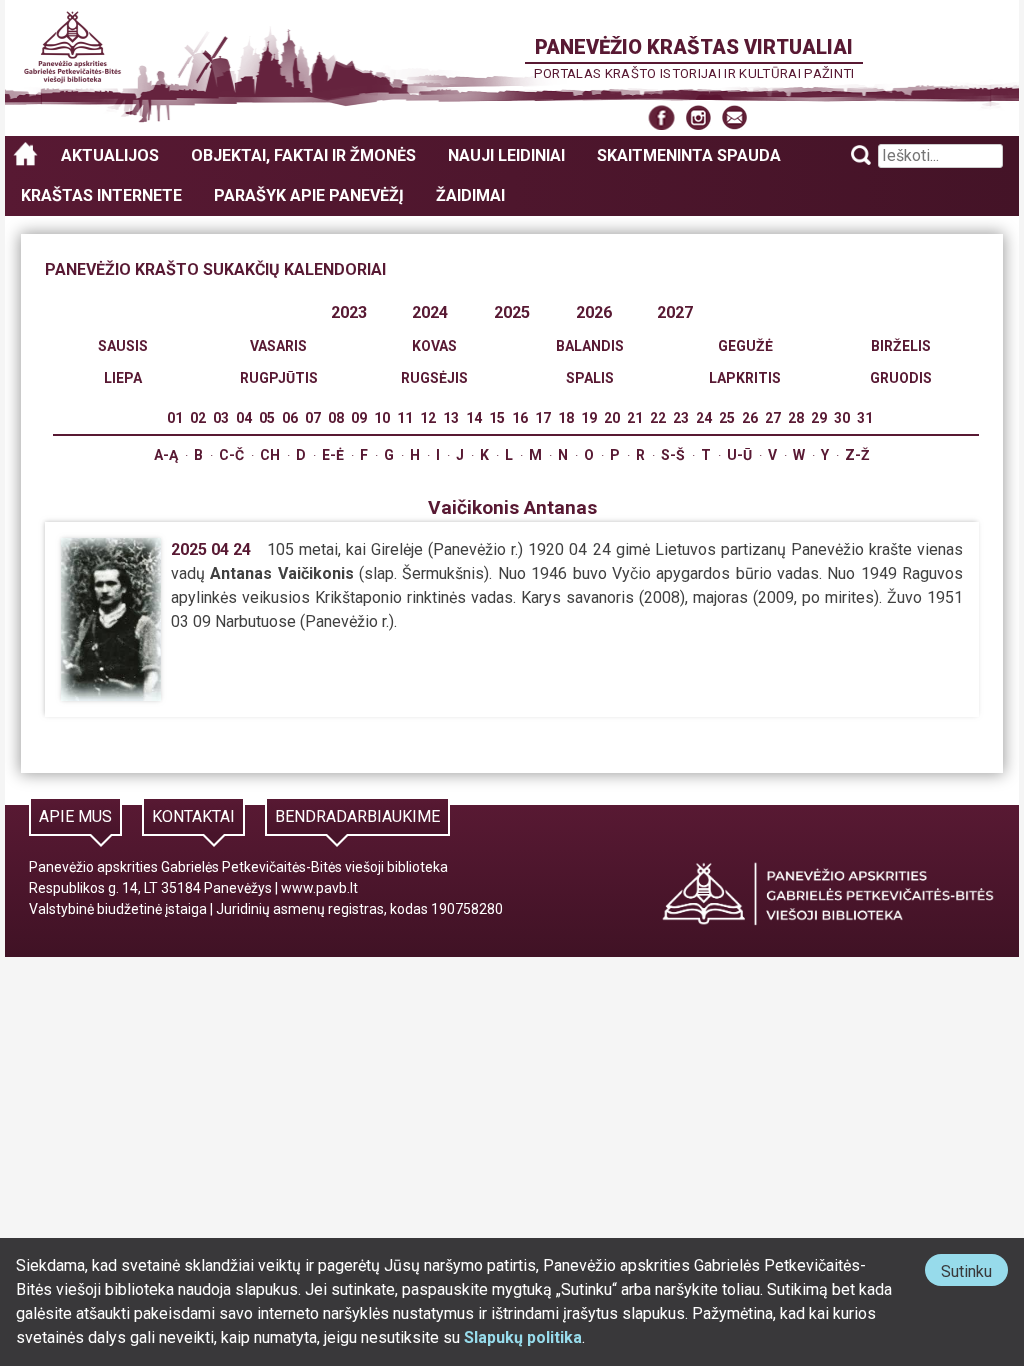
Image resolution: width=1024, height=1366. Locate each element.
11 (405, 418)
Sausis (123, 346)
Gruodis (901, 378)
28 (796, 418)
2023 (349, 312)
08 (336, 418)
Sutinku (974, 1273)
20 (612, 418)
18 (566, 418)
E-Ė (333, 455)
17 (543, 418)
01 (175, 418)
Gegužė (745, 346)
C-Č (231, 455)
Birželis (901, 346)
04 (244, 418)
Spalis (590, 378)
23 (681, 418)
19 (589, 418)
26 (750, 418)
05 (267, 418)
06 (290, 418)
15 (497, 418)
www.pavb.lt (319, 888)
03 (221, 418)
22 (658, 418)
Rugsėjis (434, 378)
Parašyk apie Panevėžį (309, 195)
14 (474, 418)
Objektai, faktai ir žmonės (303, 155)
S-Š (673, 455)
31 (865, 418)
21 (635, 418)
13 (451, 418)
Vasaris (278, 346)
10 (382, 418)
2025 (512, 312)
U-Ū (739, 455)
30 (842, 418)
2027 (675, 312)
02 (198, 418)
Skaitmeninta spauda (689, 155)
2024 (430, 312)
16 (520, 418)
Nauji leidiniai (506, 155)
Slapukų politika (523, 1337)
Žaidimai (470, 195)
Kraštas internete (101, 195)
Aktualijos (110, 155)
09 (359, 418)
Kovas (434, 346)
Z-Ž (857, 455)
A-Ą (166, 455)
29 (819, 418)
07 (313, 418)
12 (428, 418)
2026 (594, 312)
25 (727, 418)
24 (704, 418)
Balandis (590, 346)
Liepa (123, 378)
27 (773, 418)
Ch (270, 455)
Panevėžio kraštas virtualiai (694, 47)
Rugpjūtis (279, 378)
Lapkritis (745, 378)
